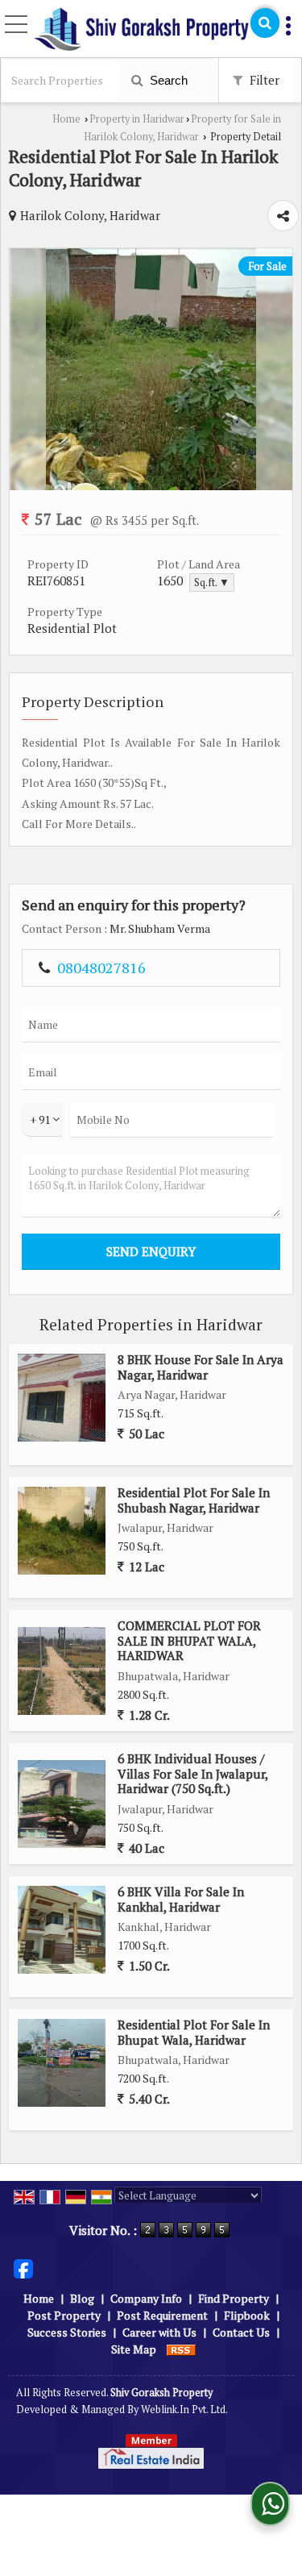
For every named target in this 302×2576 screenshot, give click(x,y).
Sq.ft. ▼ (212, 583)
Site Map (134, 2349)
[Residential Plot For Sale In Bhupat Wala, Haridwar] (62, 2063)
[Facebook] (23, 2267)
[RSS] (181, 2349)
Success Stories (67, 2332)
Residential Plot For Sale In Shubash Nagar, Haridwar (194, 1500)
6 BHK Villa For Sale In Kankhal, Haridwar (181, 1899)
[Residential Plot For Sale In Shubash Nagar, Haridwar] (62, 1531)
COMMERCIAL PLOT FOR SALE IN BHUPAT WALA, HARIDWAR (189, 1640)
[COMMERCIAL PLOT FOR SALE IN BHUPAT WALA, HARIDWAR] (62, 1671)
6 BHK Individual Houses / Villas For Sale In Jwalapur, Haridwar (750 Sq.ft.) (192, 1773)
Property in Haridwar (137, 119)
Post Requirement (162, 2315)
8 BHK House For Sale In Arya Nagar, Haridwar (201, 1367)
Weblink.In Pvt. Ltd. (184, 2410)
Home (66, 119)
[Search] (265, 23)
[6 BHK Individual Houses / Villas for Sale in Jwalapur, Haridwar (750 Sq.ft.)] (62, 1804)
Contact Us (241, 2332)
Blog (82, 2298)
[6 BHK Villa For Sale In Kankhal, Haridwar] (62, 1930)
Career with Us (159, 2332)
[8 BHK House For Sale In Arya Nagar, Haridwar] (62, 1398)
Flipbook (247, 2315)
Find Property (234, 2298)
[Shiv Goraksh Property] (141, 30)
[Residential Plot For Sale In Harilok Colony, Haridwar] (151, 486)
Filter (263, 80)
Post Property (64, 2315)
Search (167, 80)
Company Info (146, 2298)
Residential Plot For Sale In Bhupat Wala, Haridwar (194, 2032)
